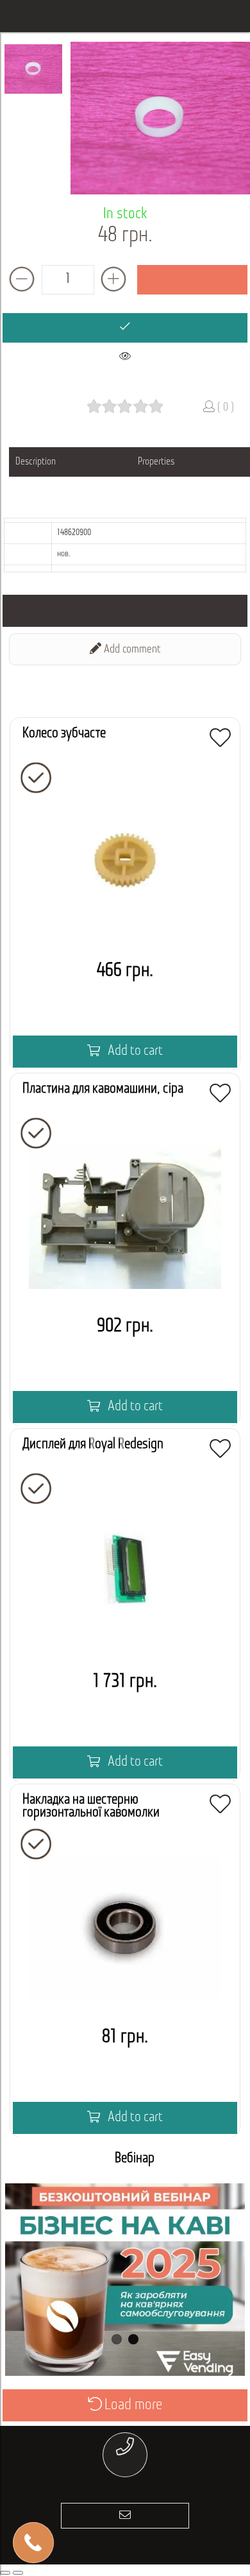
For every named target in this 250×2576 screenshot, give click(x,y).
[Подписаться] (125, 2516)
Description (36, 462)
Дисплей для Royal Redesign (93, 1445)
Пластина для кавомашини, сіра (103, 1089)
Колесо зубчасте (64, 734)
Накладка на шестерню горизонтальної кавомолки (91, 1806)
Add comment (131, 650)
